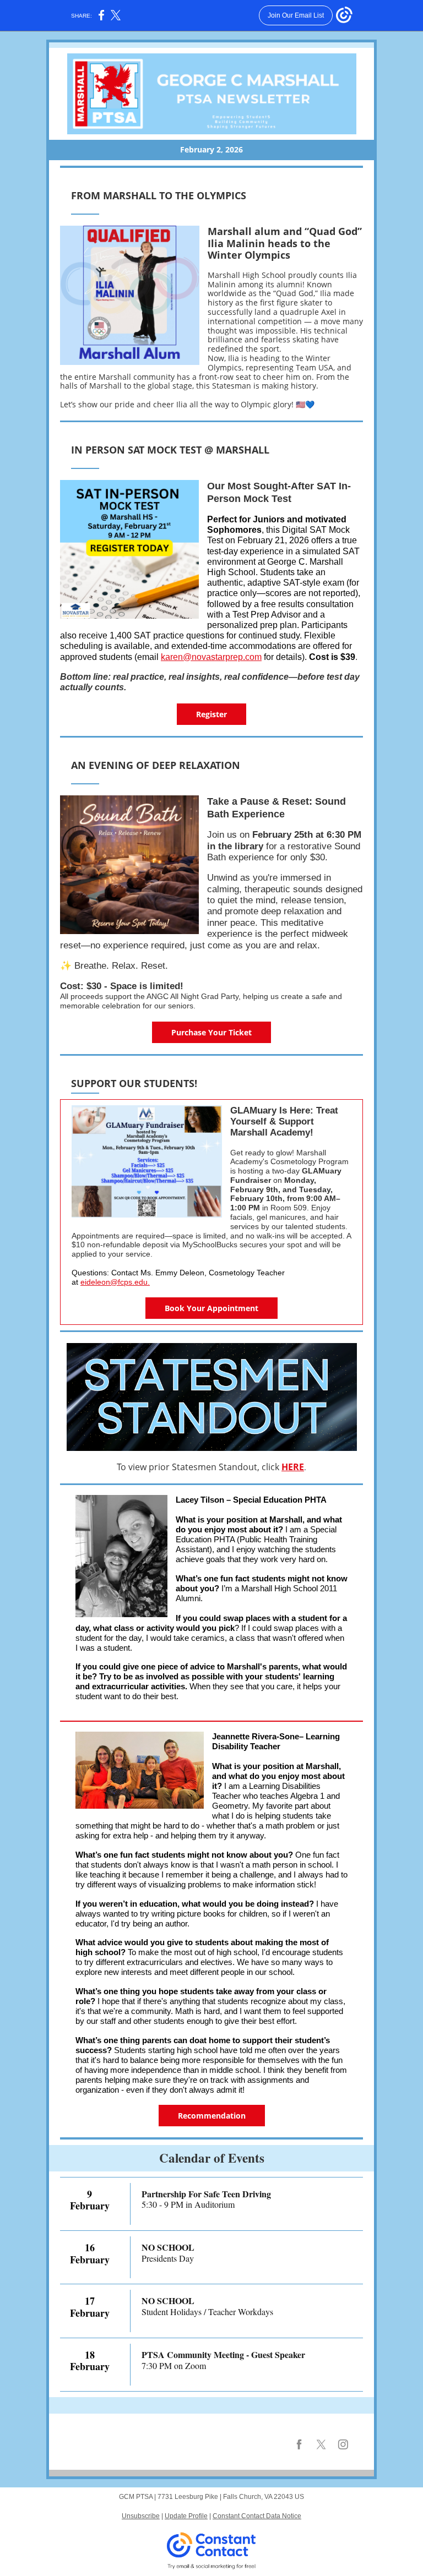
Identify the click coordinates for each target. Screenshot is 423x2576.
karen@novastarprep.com (211, 657)
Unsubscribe (141, 2516)
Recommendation (212, 2116)
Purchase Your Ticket (211, 1032)
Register (211, 714)
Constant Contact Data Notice (257, 2516)
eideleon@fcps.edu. (115, 1282)
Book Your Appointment (211, 1308)
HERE (293, 1467)
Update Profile (186, 2516)
